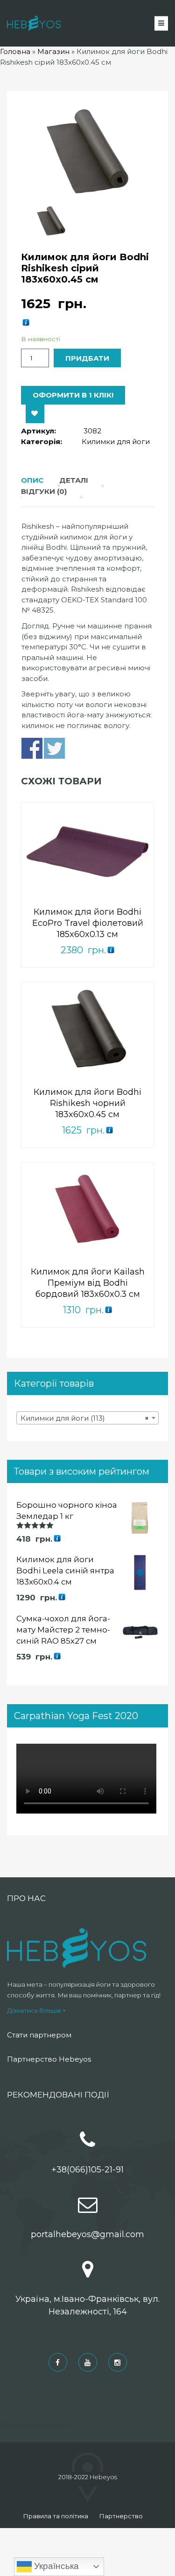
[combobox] (87, 1418)
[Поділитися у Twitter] (54, 748)
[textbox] (87, 1418)
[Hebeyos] (34, 23)
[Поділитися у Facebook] (32, 748)
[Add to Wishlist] (35, 414)
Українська (55, 2566)
